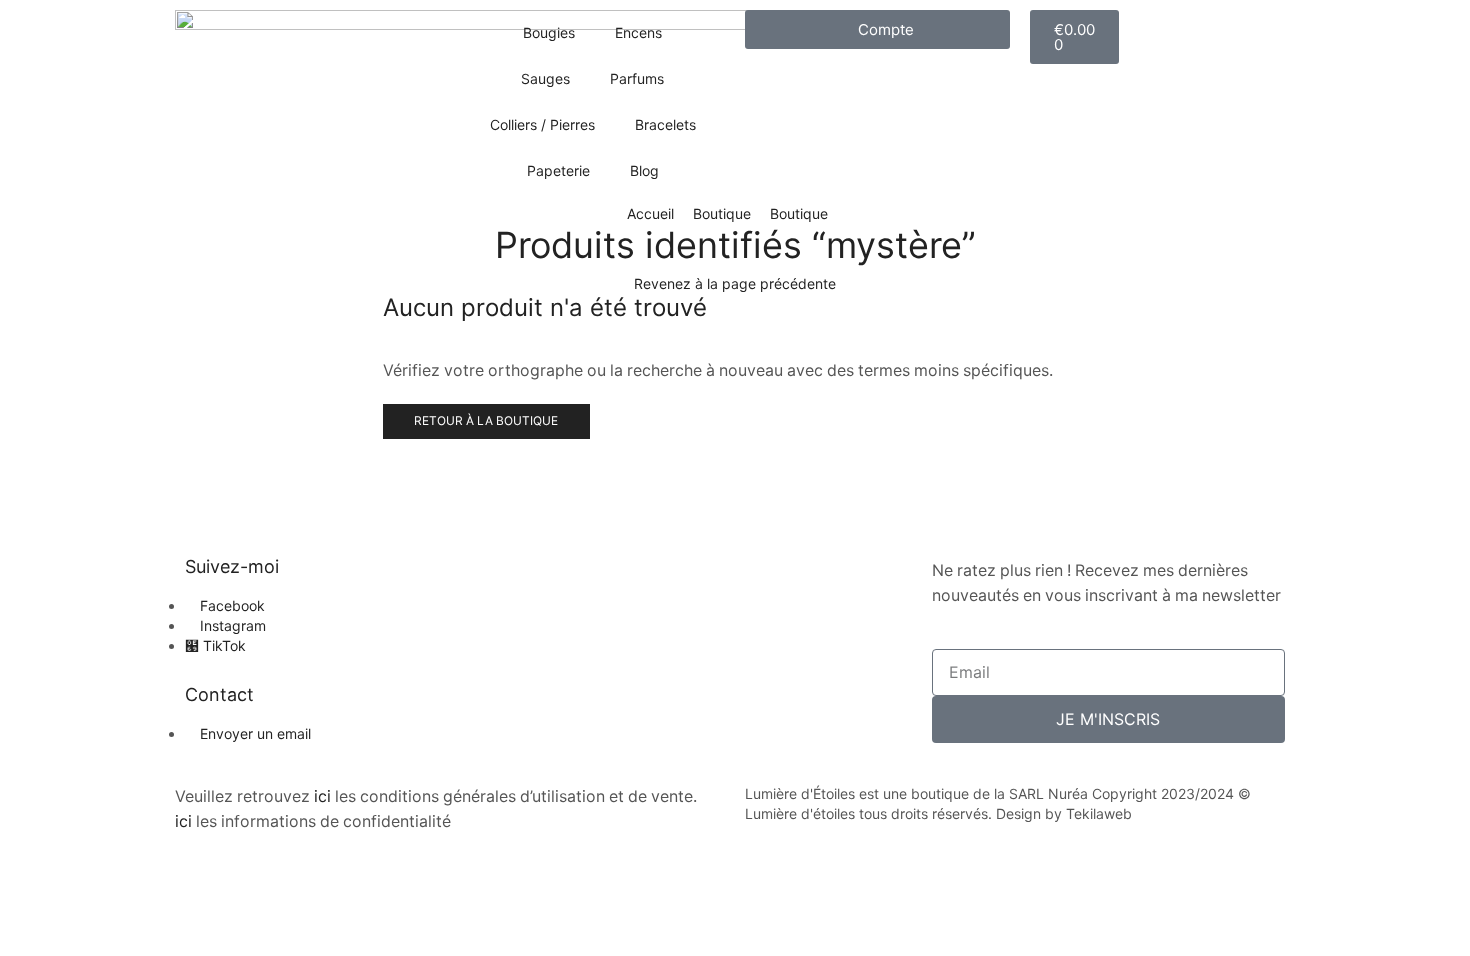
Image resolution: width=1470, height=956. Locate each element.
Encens (638, 32)
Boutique (722, 213)
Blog (644, 170)
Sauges (545, 78)
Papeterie (558, 170)
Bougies (549, 32)
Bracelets (665, 124)
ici (322, 796)
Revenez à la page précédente (735, 283)
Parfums (637, 78)
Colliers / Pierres (542, 124)
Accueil (650, 213)
